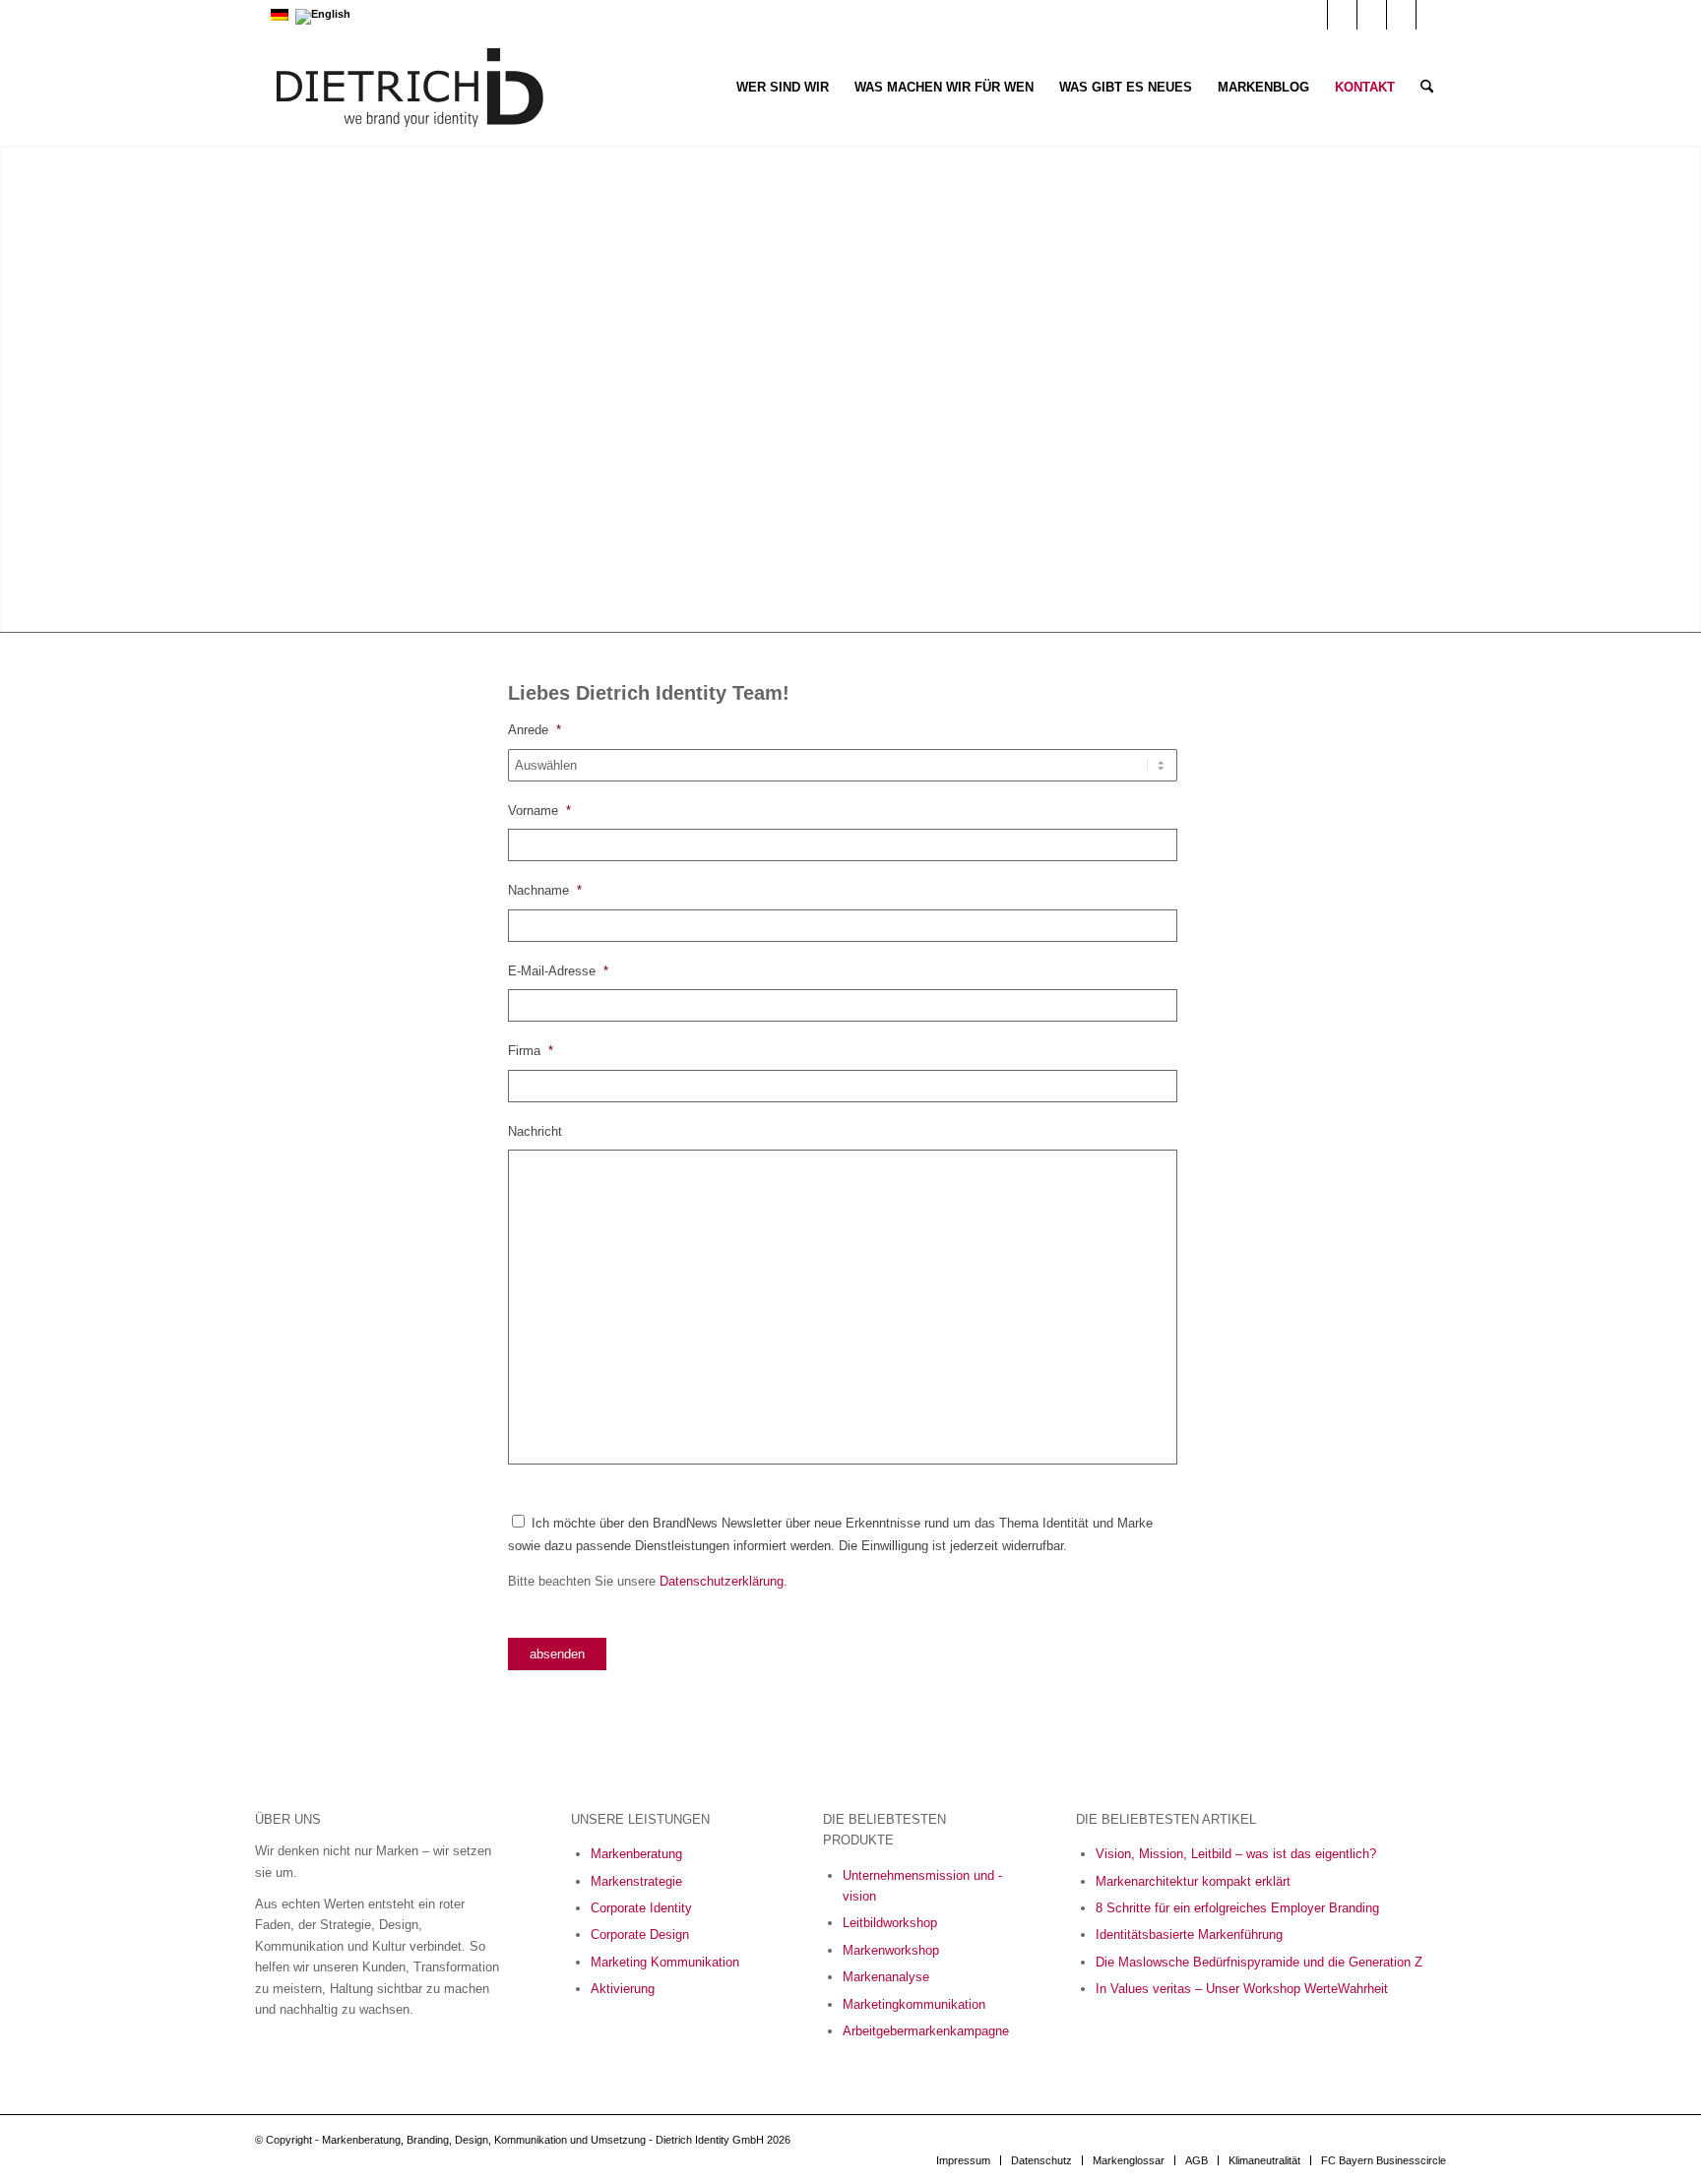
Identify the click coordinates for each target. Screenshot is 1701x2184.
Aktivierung (623, 1989)
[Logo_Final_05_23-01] (410, 88)
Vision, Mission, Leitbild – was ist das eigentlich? (1236, 1854)
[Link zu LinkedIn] (1342, 15)
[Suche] (1427, 88)
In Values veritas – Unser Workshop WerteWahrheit (1242, 1989)
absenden (557, 1654)
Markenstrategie (636, 1881)
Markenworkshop (891, 1950)
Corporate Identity (641, 1908)
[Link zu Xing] (1401, 15)
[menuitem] (783, 88)
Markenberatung (636, 1854)
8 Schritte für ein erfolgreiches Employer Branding (1237, 1908)
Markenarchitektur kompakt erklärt (1193, 1881)
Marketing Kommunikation (665, 1962)
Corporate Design (640, 1934)
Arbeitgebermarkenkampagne (926, 2031)
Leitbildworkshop (890, 1923)
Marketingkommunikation (914, 2004)
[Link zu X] (1431, 15)
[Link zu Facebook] (1372, 15)
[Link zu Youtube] (1313, 15)
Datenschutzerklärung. (724, 1581)
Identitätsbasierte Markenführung (1189, 1934)
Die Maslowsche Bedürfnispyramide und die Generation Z (1259, 1962)
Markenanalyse (886, 1977)
